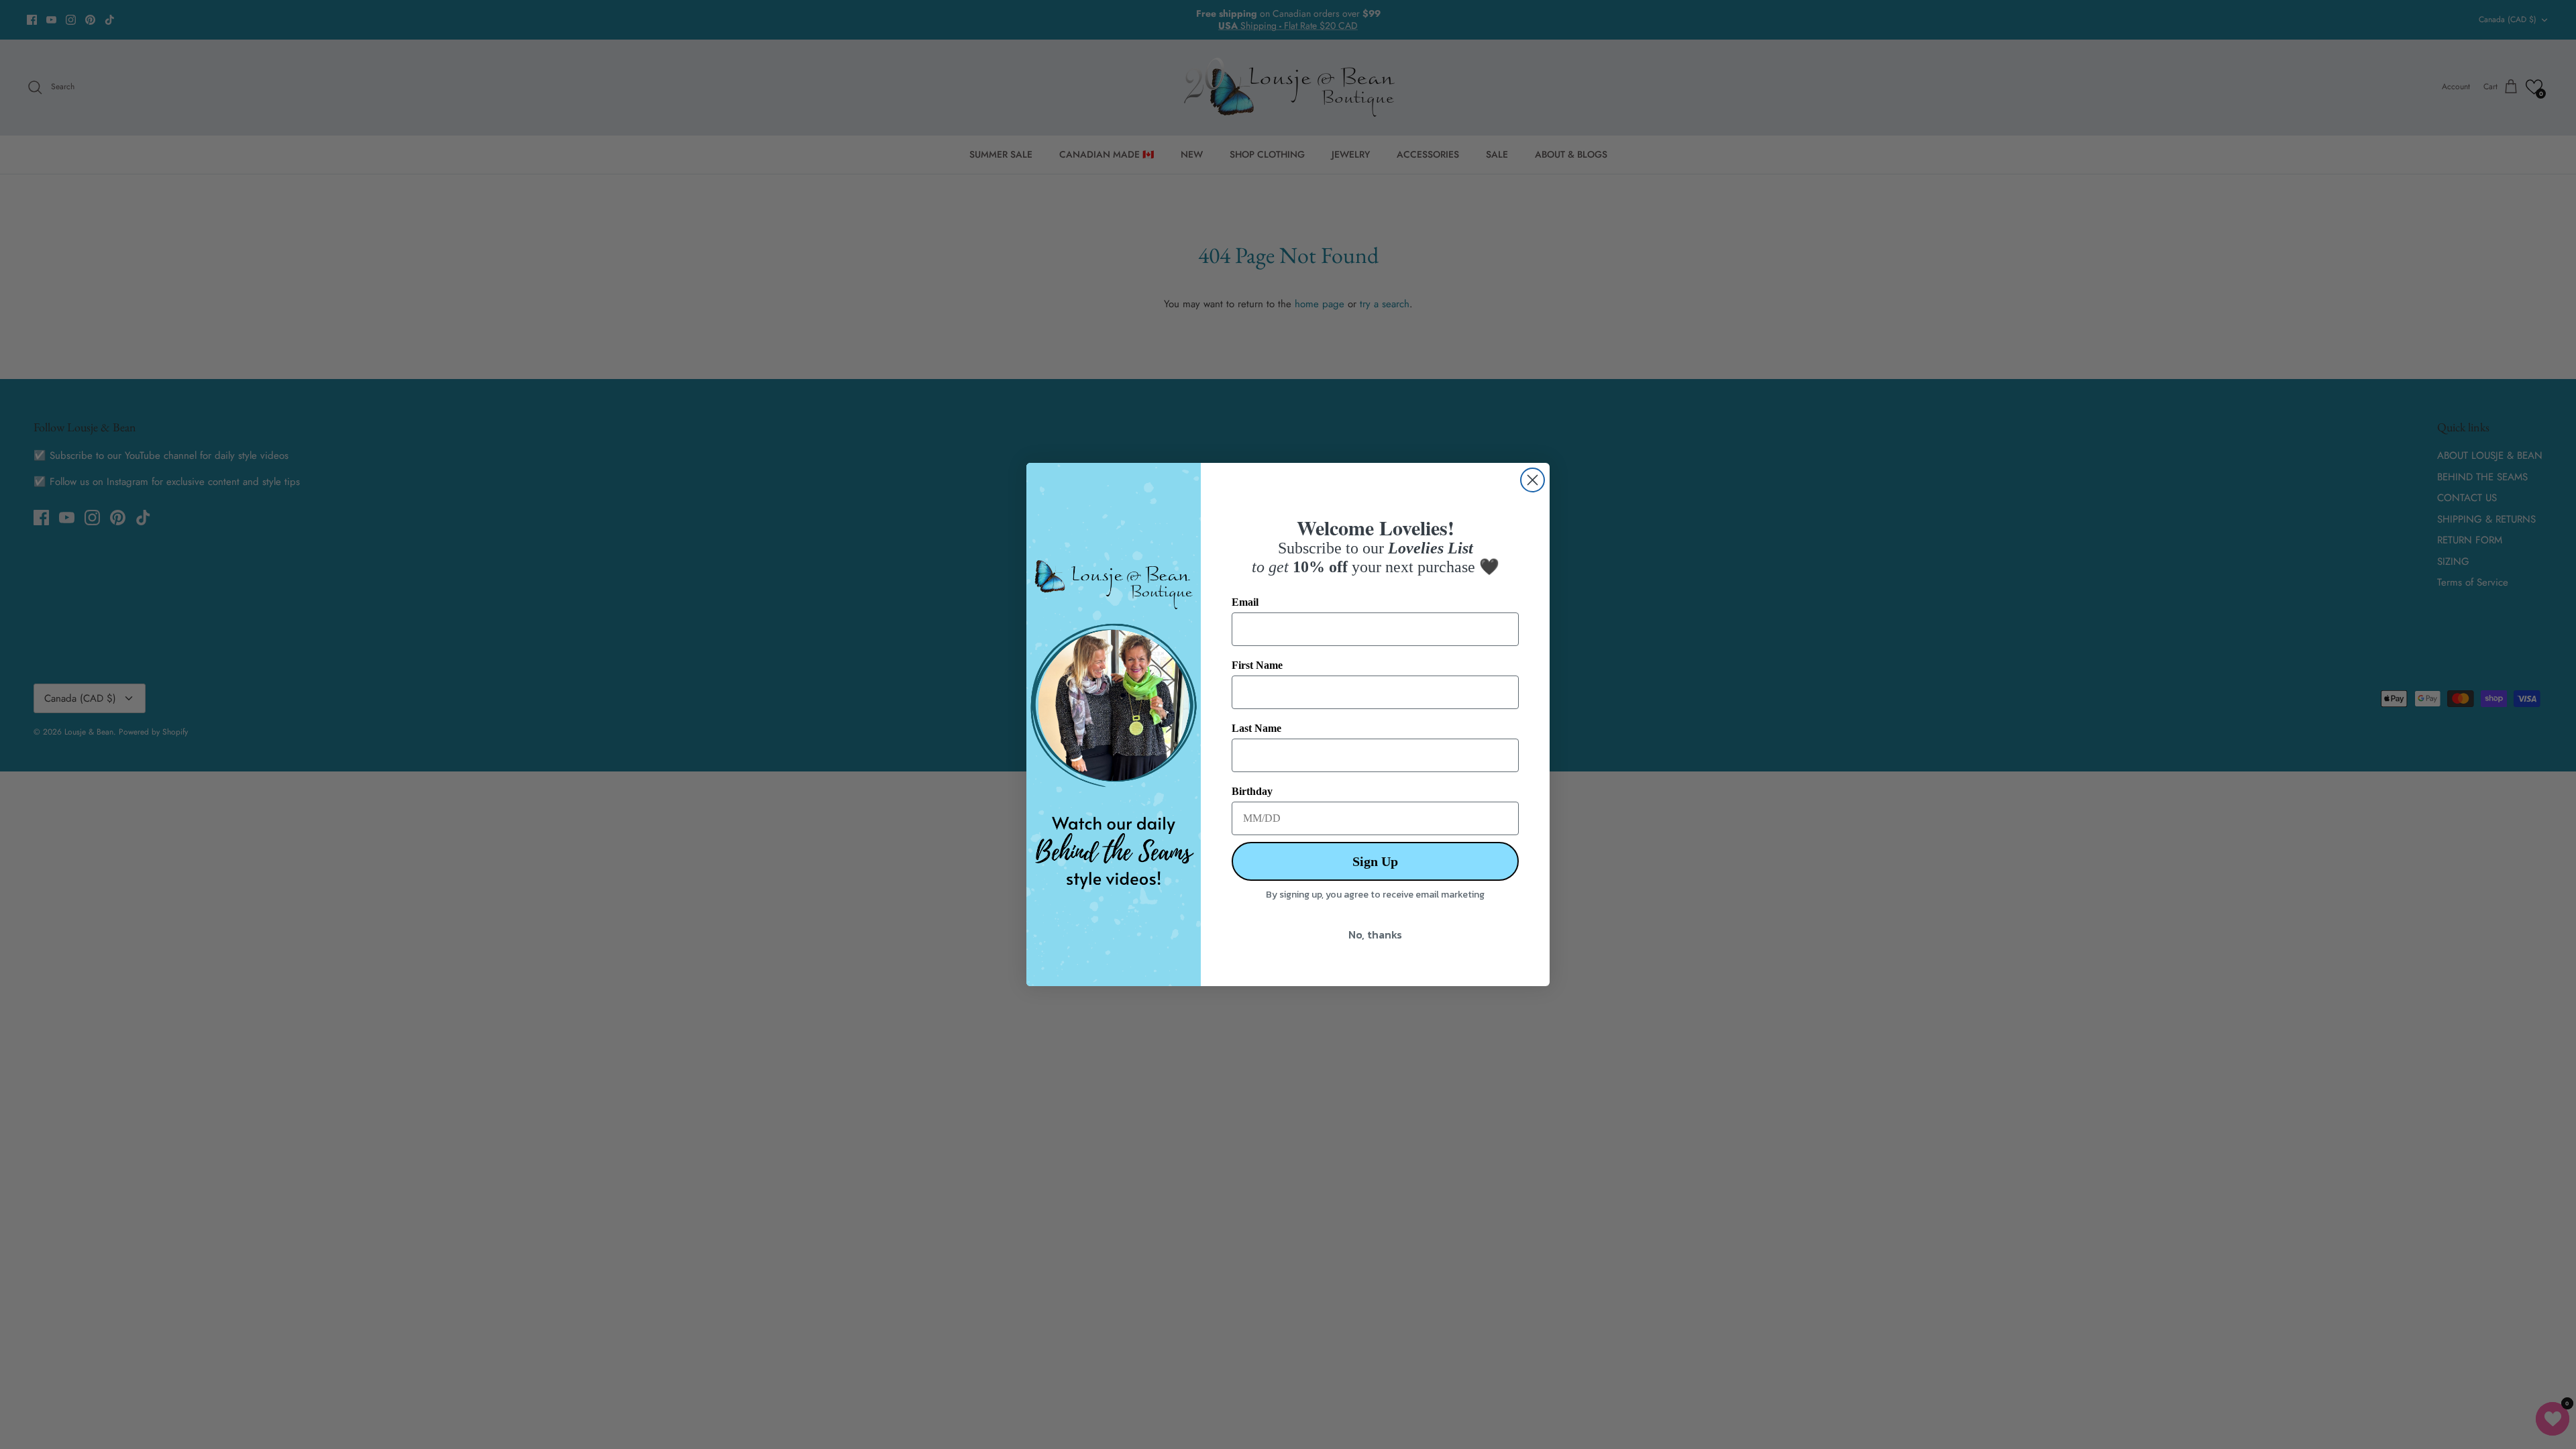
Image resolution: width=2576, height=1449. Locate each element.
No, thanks (1375, 934)
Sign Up (1375, 861)
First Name (1257, 665)
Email (1245, 602)
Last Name (1256, 728)
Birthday (1252, 791)
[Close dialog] (1533, 480)
